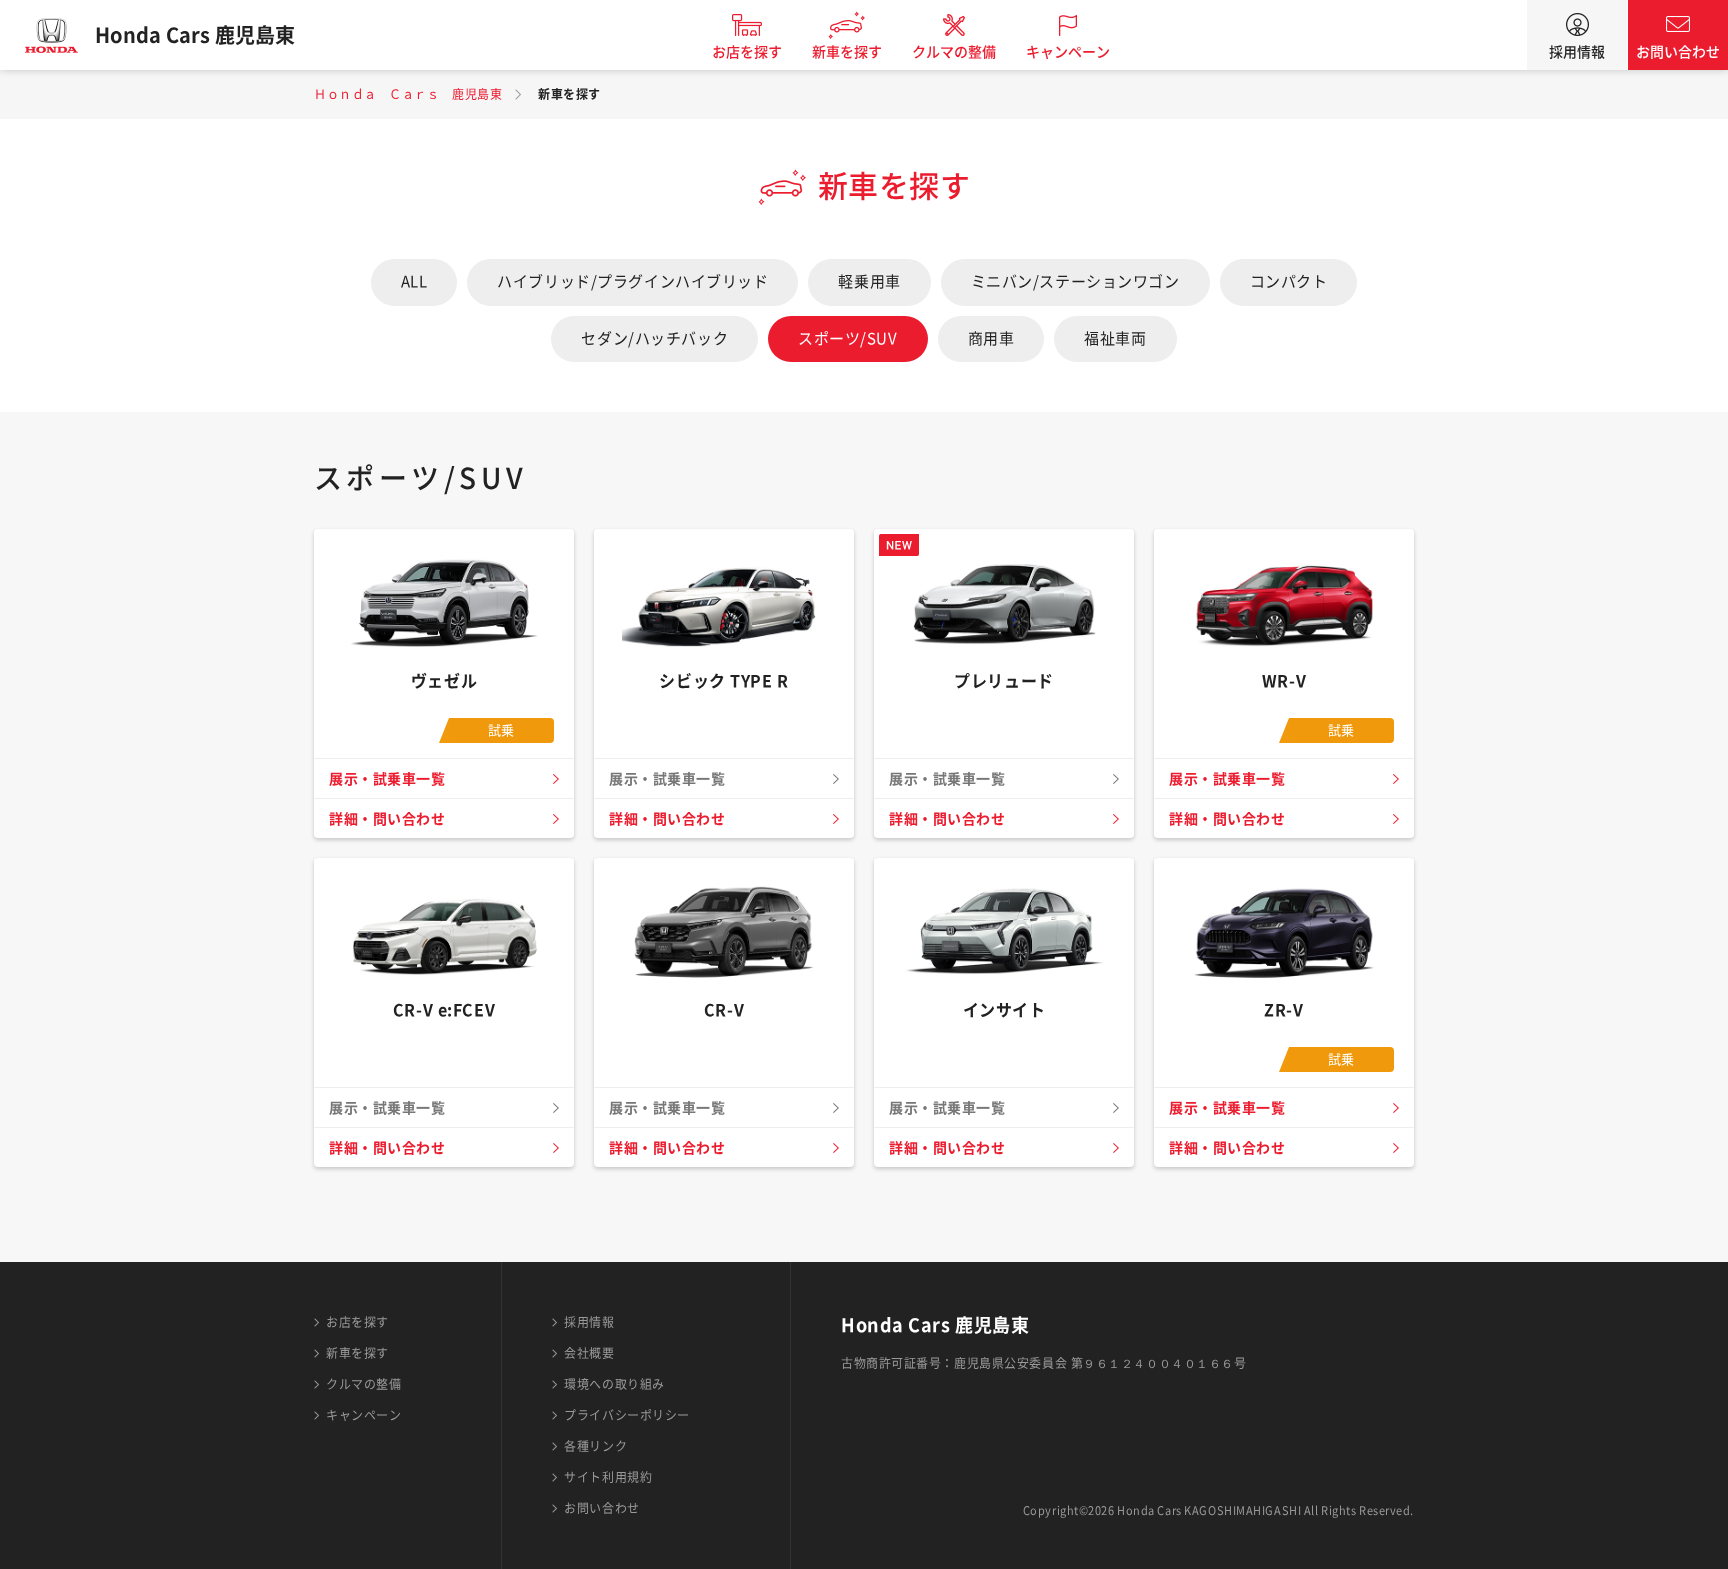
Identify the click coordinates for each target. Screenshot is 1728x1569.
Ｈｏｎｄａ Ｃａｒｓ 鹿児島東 (408, 94)
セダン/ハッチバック (654, 338)
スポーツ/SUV (847, 338)
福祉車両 (1115, 338)
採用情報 (1577, 52)
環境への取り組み (614, 1384)
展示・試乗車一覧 (387, 779)
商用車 (991, 338)
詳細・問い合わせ (387, 819)
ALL (414, 281)
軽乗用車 (869, 281)
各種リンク (595, 1446)
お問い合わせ (1678, 52)
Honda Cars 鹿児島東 (195, 35)
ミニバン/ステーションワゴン (1075, 281)
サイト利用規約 (608, 1477)
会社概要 (589, 1353)
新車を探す (847, 52)
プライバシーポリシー (627, 1415)
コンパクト (1289, 281)
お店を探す (747, 52)
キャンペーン (1068, 52)
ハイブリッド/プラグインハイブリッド (632, 281)
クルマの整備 (954, 52)
